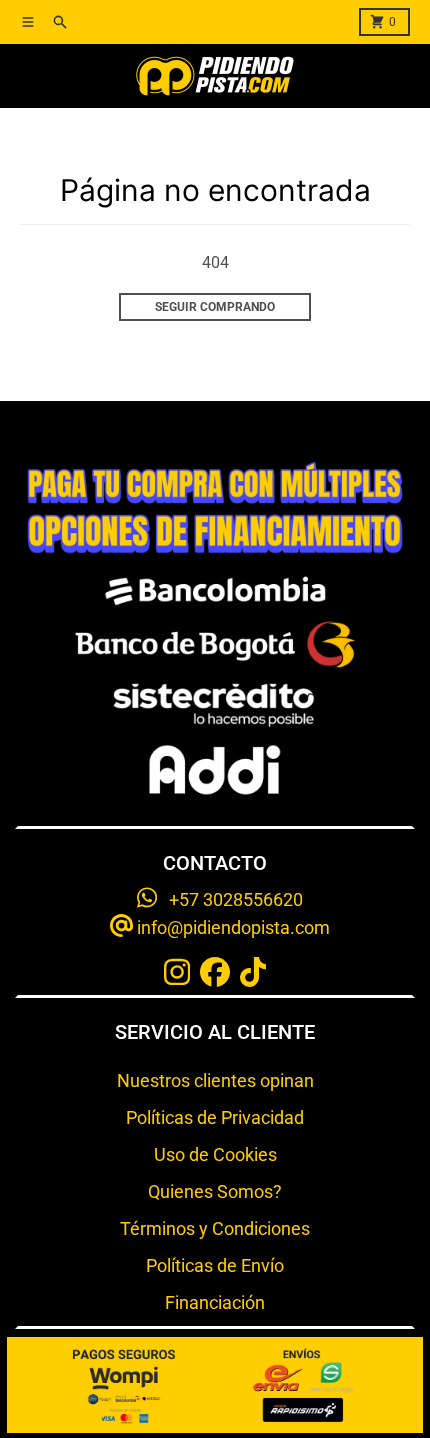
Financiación (215, 1302)
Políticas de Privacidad (215, 1117)
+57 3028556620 (230, 899)
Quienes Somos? (215, 1191)
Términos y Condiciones (215, 1228)
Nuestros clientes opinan (215, 1080)
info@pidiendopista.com (231, 927)
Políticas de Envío (215, 1265)
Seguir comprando (215, 307)
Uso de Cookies (215, 1154)
